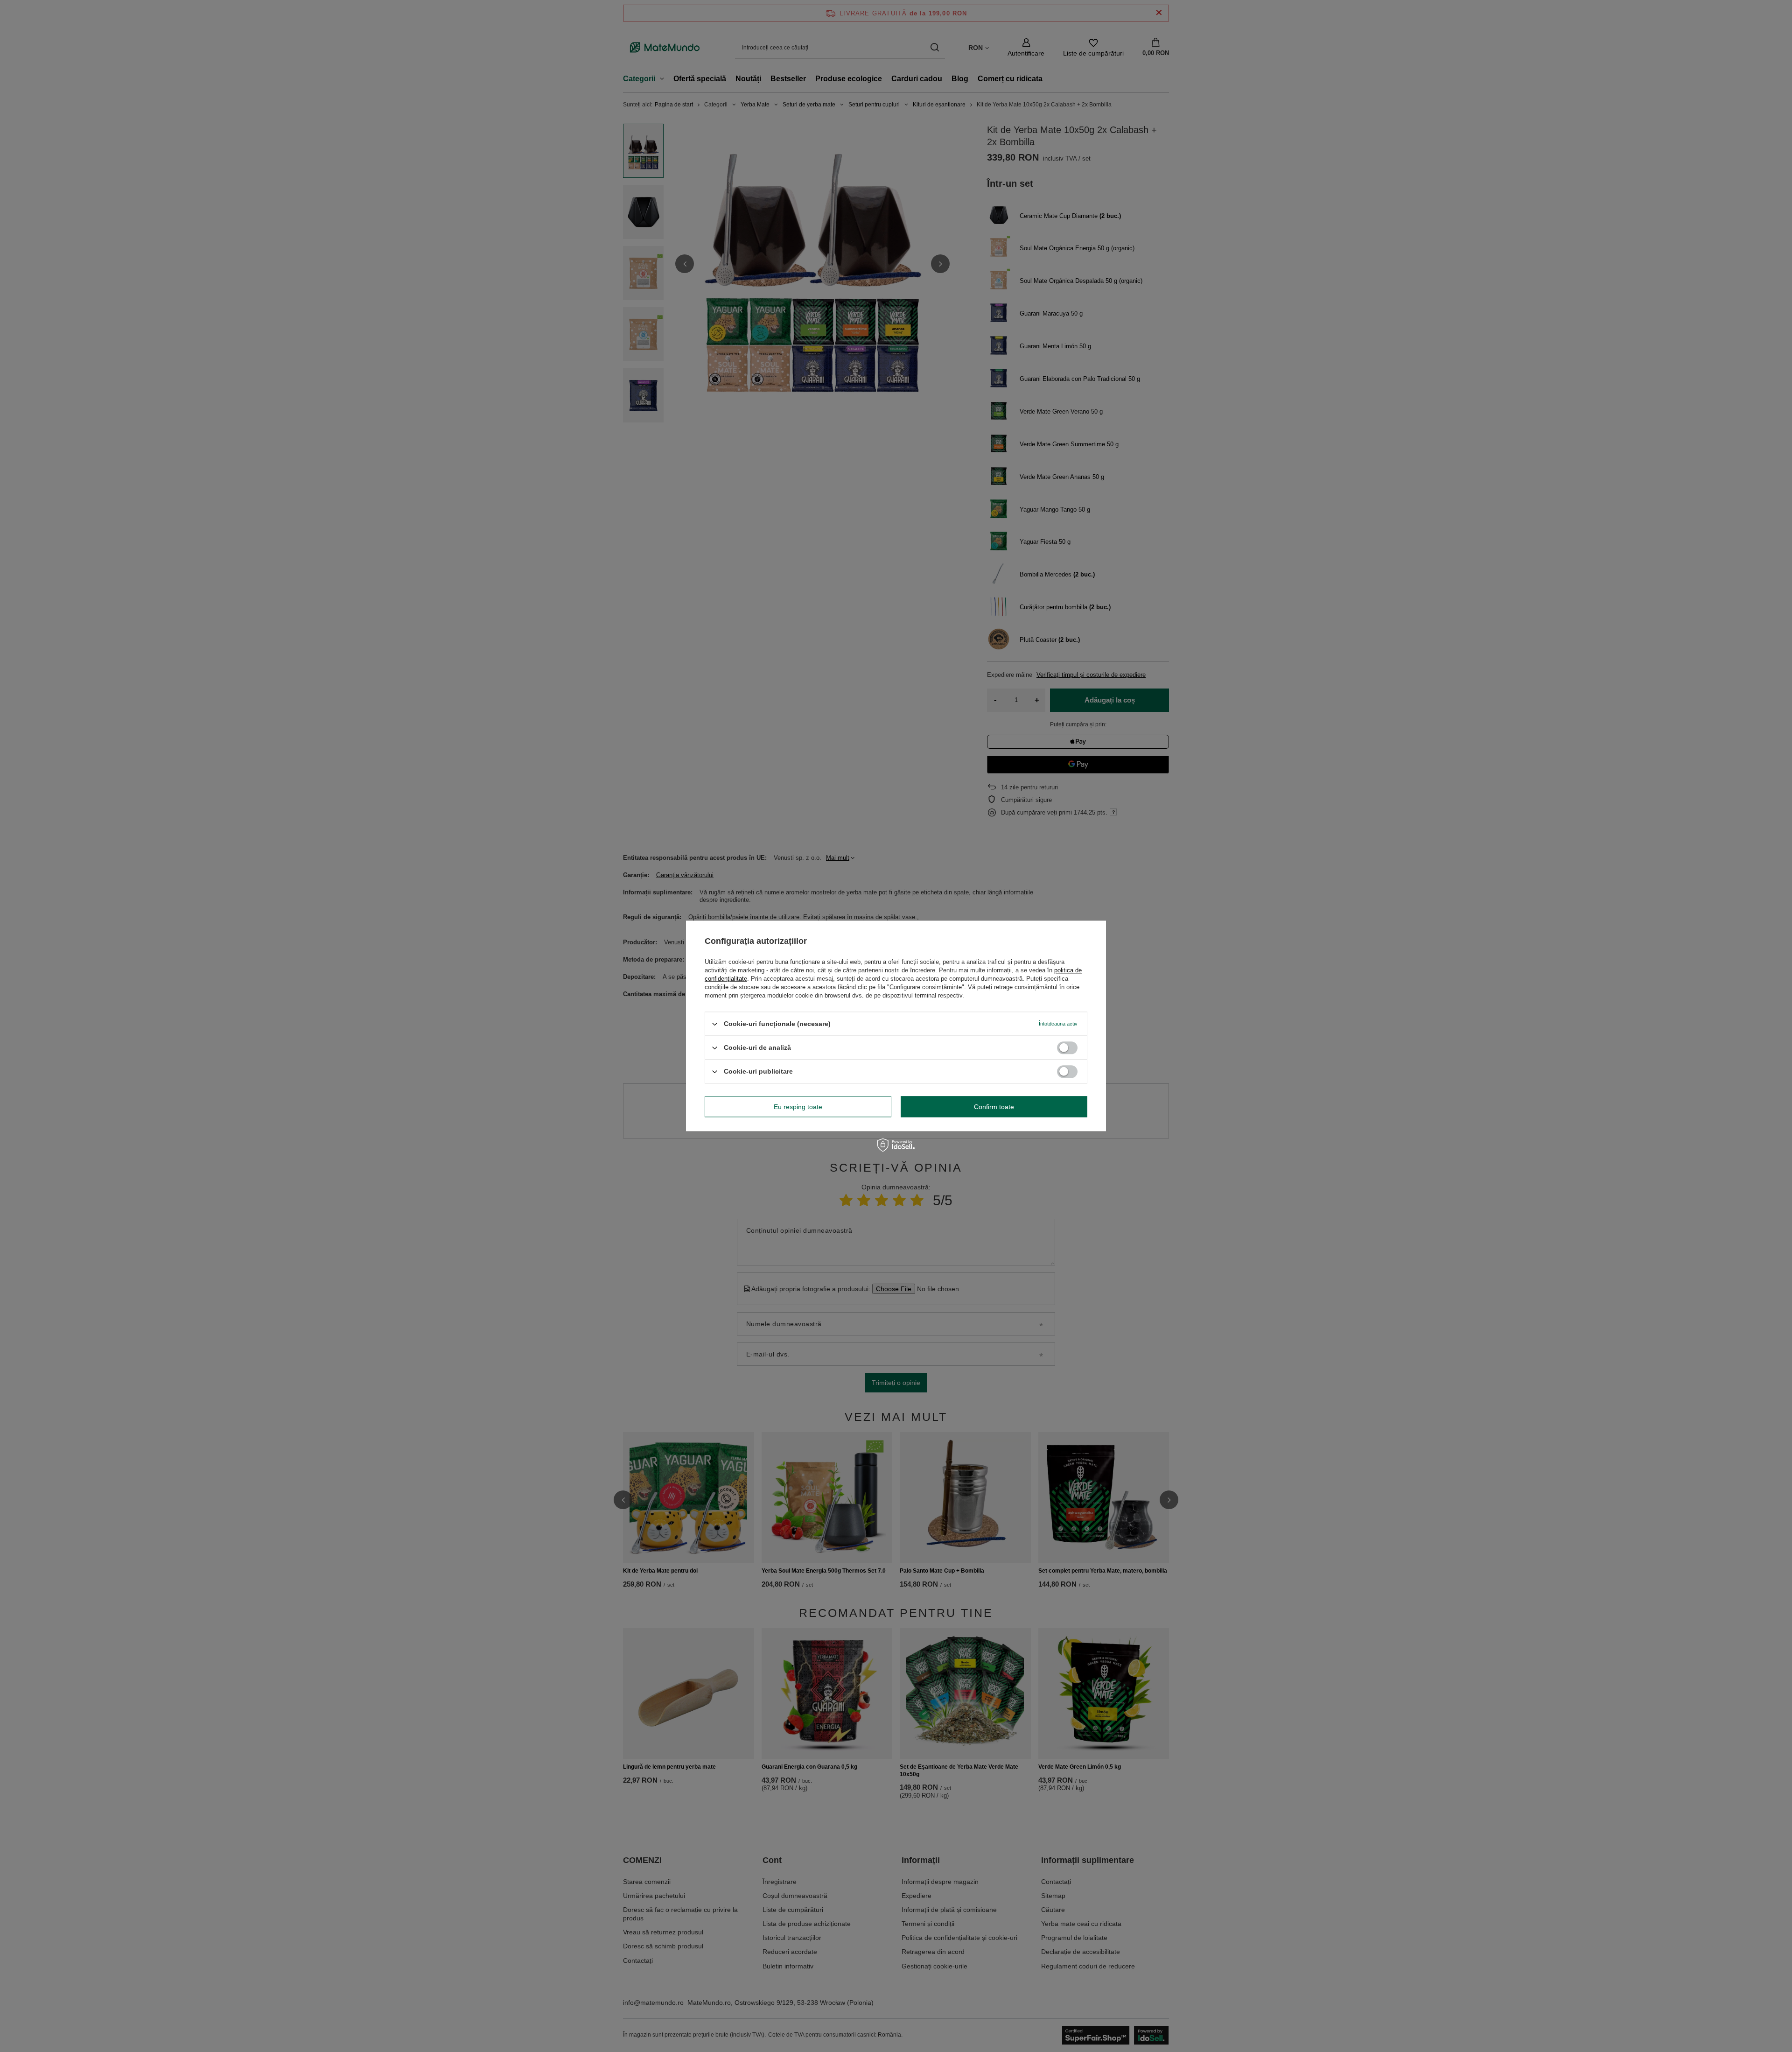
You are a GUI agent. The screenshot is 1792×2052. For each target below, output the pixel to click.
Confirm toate (994, 1107)
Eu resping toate (798, 1107)
